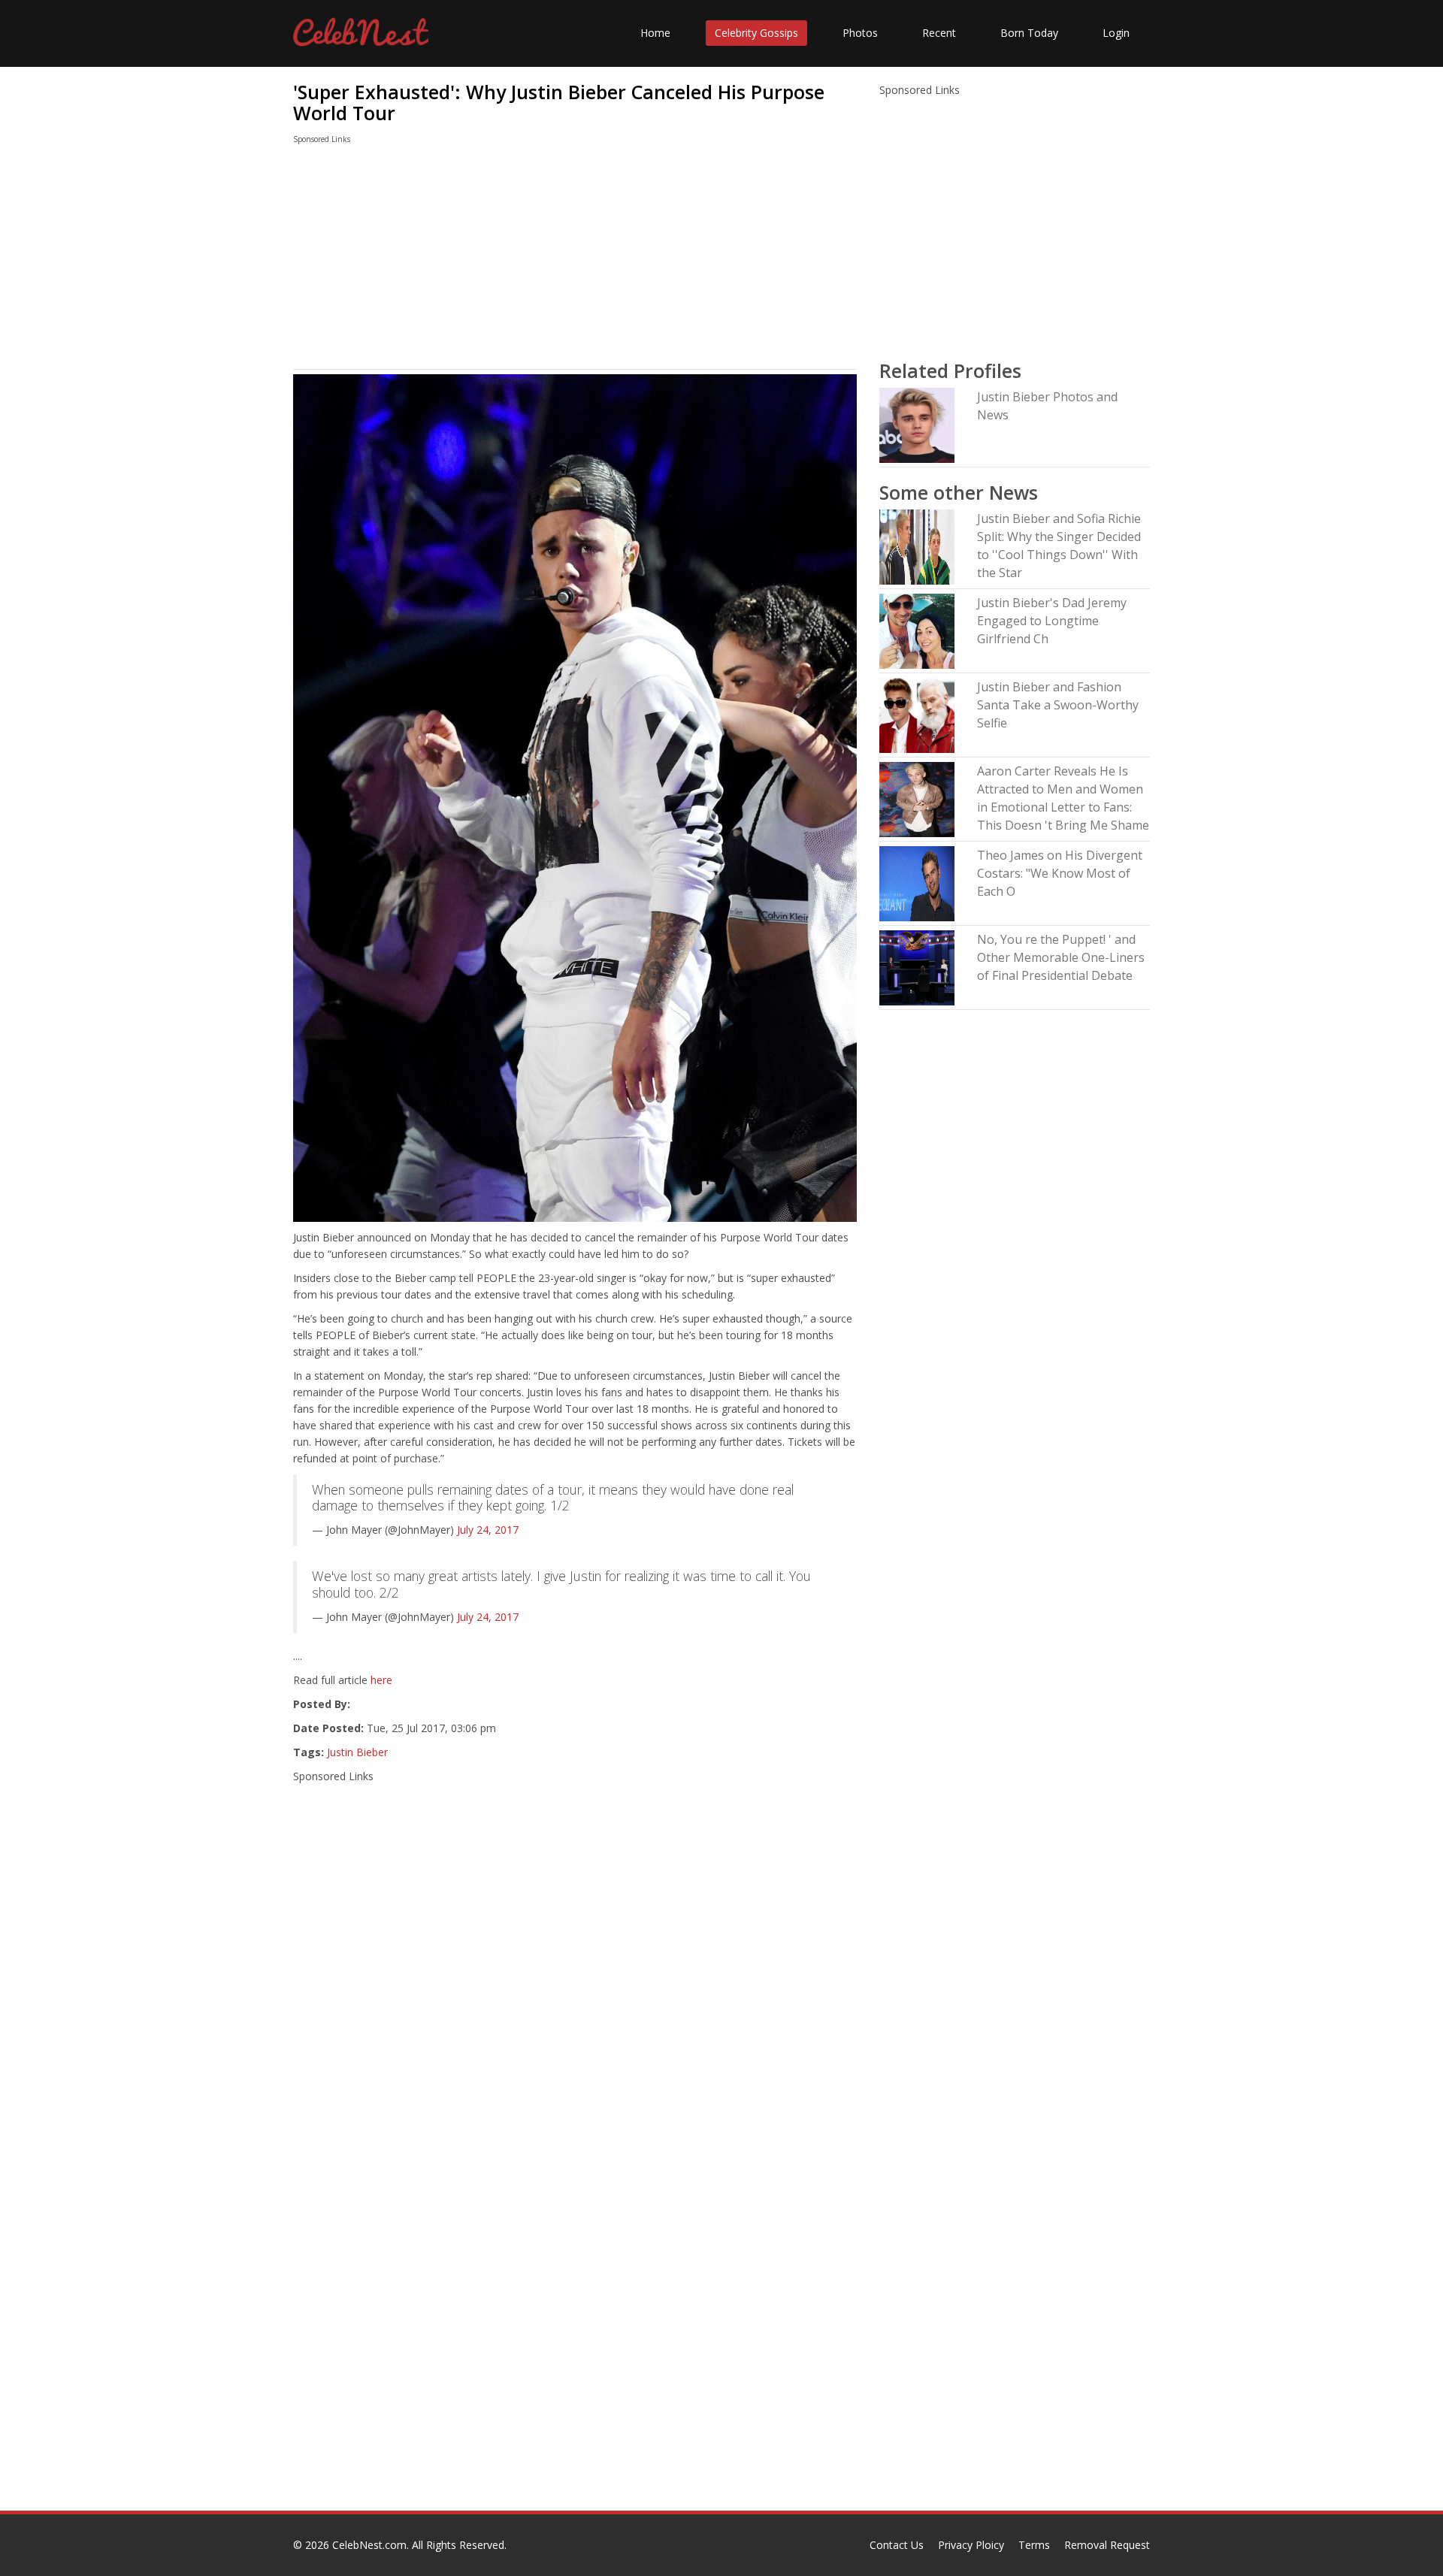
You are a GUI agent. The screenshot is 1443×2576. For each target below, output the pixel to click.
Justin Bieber (357, 1752)
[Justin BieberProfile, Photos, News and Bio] (917, 424)
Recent (939, 33)
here (381, 1680)
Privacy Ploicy (971, 2545)
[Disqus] (575, 2318)
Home (655, 33)
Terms (1034, 2545)
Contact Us (897, 2545)
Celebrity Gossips (756, 33)
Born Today (1029, 33)
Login (1116, 33)
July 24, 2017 (488, 1530)
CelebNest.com (369, 2545)
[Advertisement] (575, 260)
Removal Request (1107, 2545)
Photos (860, 33)
